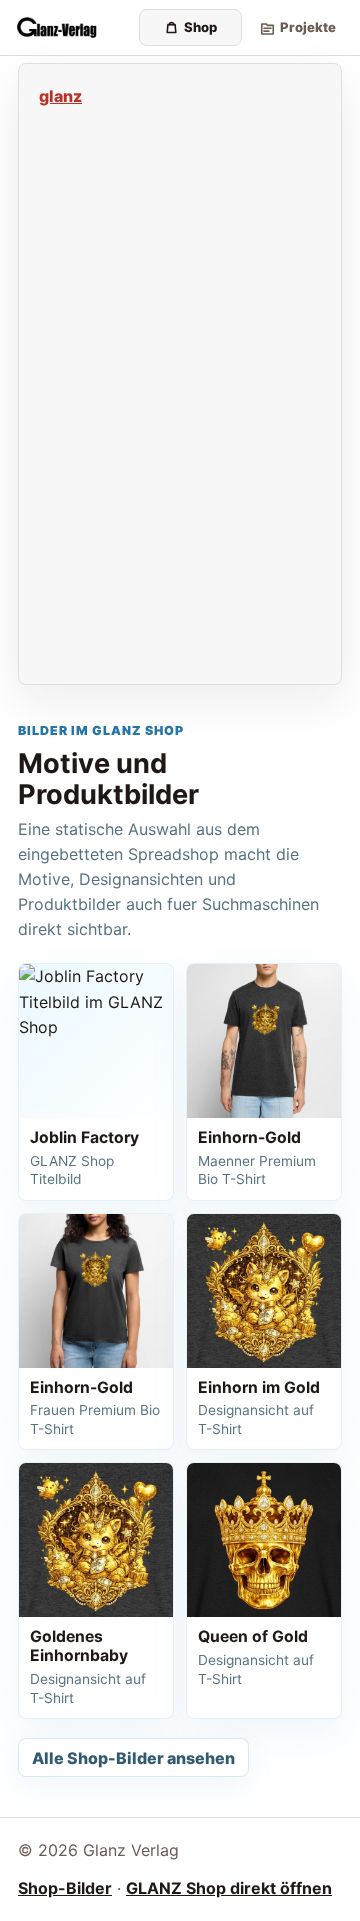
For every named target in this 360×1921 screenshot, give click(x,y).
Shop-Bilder (65, 1888)
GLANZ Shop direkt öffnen (229, 1888)
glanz (60, 96)
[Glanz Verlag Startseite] (72, 28)
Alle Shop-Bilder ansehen (133, 1758)
